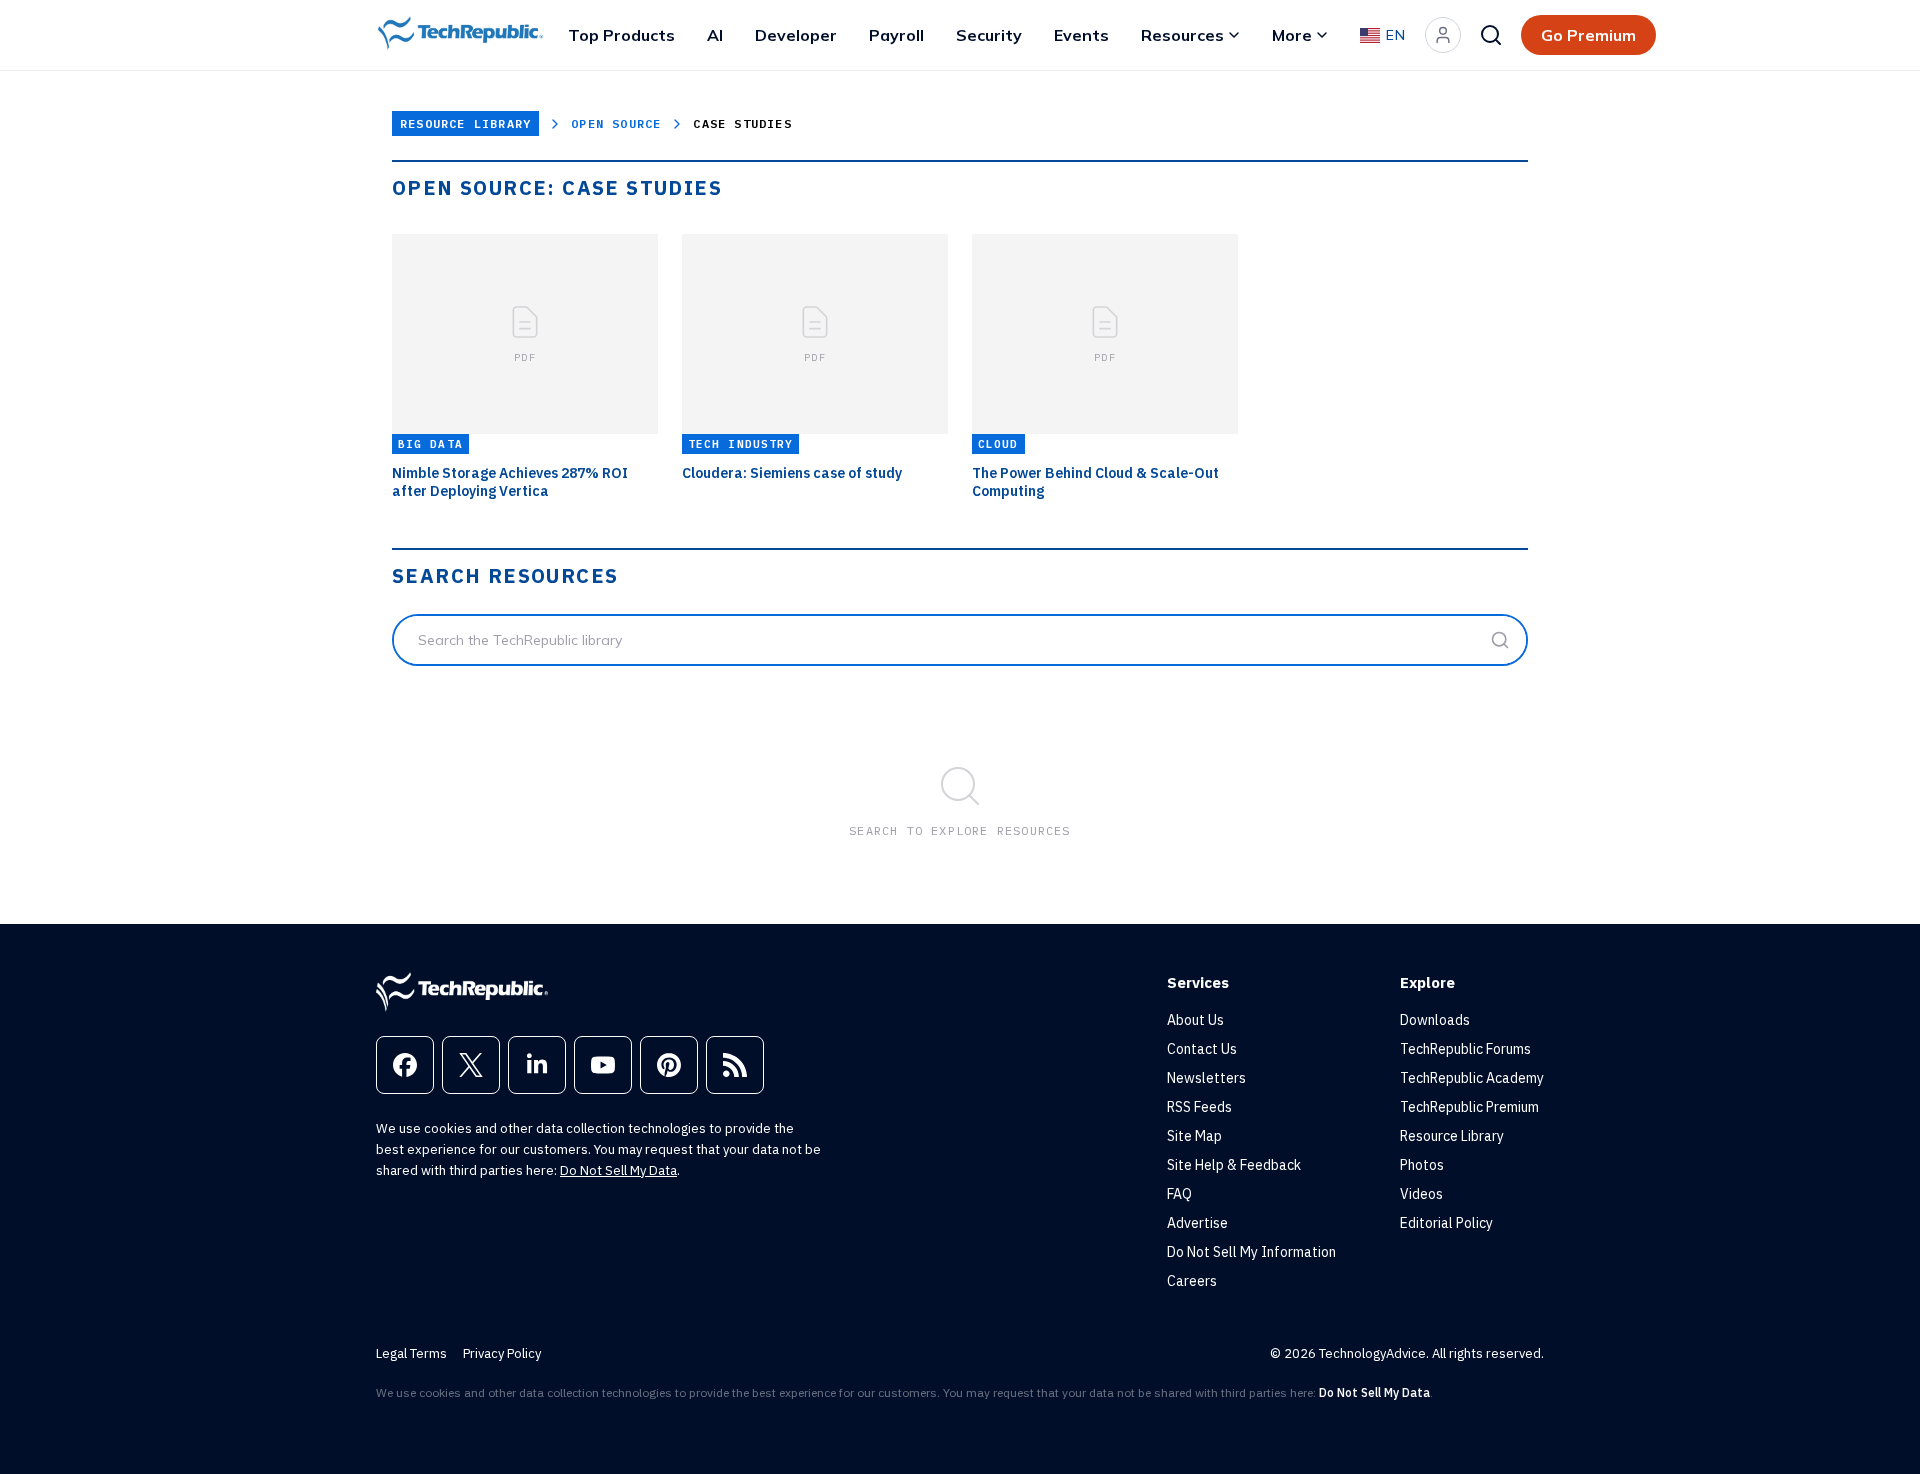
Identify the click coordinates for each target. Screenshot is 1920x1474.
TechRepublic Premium (1469, 1107)
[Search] (1491, 35)
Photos (1422, 1165)
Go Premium (1588, 35)
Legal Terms (411, 1353)
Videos (1421, 1194)
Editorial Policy (1446, 1223)
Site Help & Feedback (1234, 1165)
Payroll (896, 35)
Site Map (1194, 1136)
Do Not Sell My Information (1251, 1252)
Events (1081, 35)
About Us (1195, 1020)
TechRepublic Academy (1472, 1078)
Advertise (1197, 1223)
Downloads (1435, 1020)
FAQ (1179, 1194)
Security (989, 35)
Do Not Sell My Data (618, 1170)
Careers (1192, 1281)
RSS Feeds (1199, 1107)
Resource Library (465, 123)
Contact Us (1202, 1049)
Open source (616, 123)
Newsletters (1206, 1078)
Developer (796, 35)
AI (715, 35)
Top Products (621, 35)
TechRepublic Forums (1465, 1049)
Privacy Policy (502, 1353)
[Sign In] (1443, 35)
